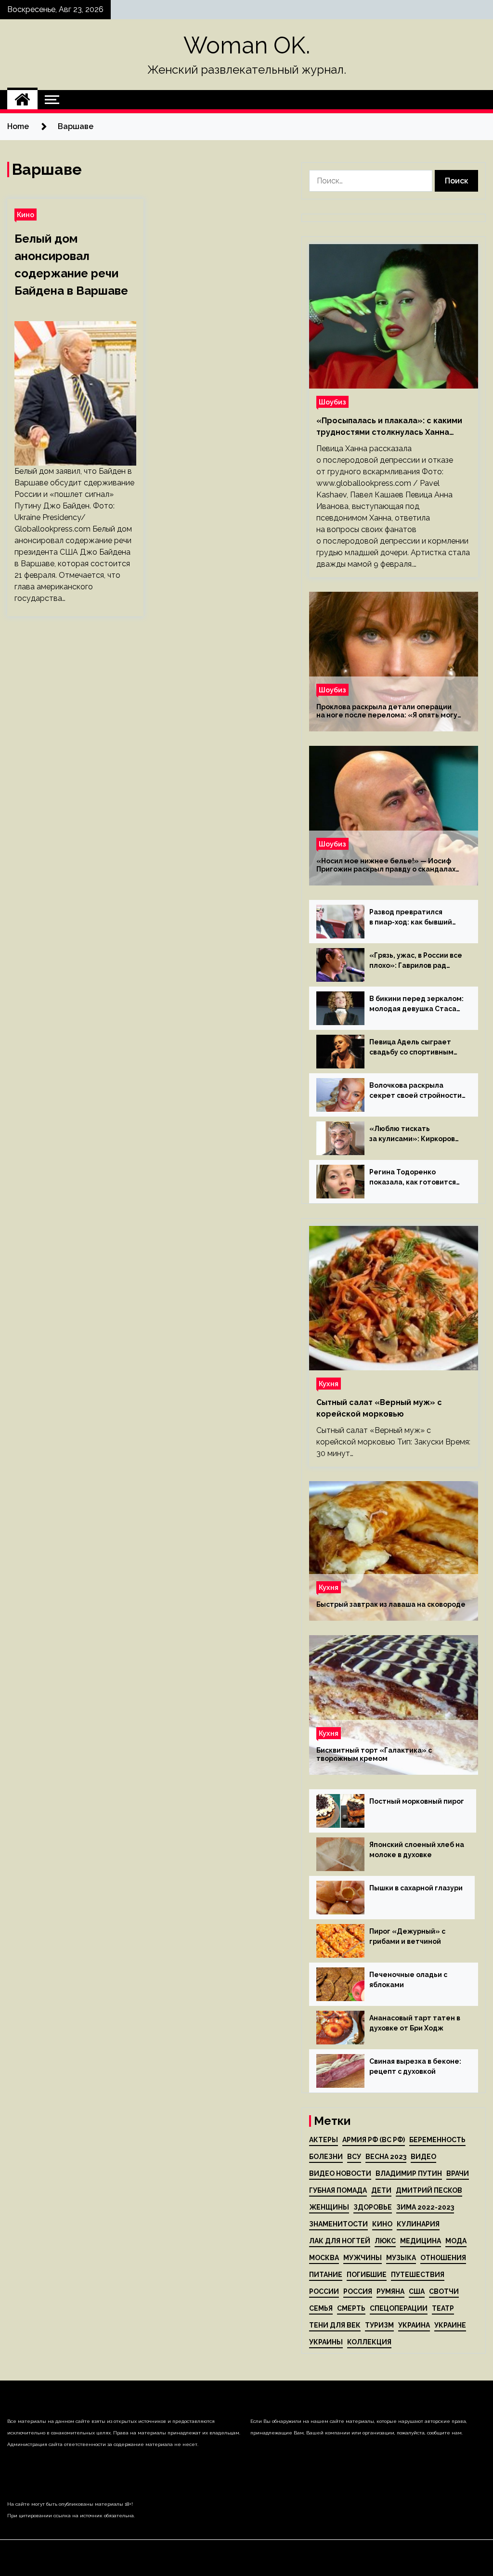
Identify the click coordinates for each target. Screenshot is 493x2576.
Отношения (443, 2258)
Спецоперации (399, 2308)
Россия (358, 2291)
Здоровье (373, 2207)
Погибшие (367, 2275)
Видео (423, 2157)
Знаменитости (338, 2224)
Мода (456, 2241)
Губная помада (338, 2190)
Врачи (458, 2173)
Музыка (401, 2258)
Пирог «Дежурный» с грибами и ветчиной (407, 1936)
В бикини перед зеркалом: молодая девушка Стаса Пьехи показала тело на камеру (416, 1004)
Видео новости (340, 2173)
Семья (321, 2308)
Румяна (390, 2291)
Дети (381, 2190)
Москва (324, 2258)
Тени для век (335, 2325)
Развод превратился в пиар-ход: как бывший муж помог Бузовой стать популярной (414, 918)
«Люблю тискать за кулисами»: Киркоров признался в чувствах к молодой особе (412, 1134)
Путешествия (418, 2275)
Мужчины (363, 2258)
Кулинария (418, 2224)
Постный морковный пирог (417, 1801)
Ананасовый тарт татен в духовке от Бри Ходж (415, 2023)
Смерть (351, 2308)
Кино (26, 215)
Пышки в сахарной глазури (416, 1888)
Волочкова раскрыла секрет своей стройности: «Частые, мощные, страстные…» (416, 1091)
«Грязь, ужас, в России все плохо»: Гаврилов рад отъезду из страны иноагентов (416, 961)
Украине (450, 2325)
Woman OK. (247, 45)
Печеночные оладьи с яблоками (408, 1980)
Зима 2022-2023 (425, 2207)
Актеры (324, 2140)
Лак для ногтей (340, 2241)
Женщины (329, 2207)
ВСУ (354, 2157)
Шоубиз (332, 402)
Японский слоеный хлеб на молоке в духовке (417, 1850)
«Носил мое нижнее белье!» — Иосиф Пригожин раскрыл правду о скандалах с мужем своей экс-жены (386, 865)
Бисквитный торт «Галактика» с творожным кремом (374, 1754)
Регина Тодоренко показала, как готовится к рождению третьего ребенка (413, 1178)
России (324, 2291)
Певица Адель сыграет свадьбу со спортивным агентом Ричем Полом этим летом (411, 1048)
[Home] (22, 100)
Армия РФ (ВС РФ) (374, 2140)
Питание (326, 2275)
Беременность (437, 2140)
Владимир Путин (409, 2173)
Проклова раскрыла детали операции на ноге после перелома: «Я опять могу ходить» (387, 711)
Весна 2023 (386, 2157)
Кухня (329, 1384)
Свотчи (444, 2291)
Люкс (385, 2241)
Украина (414, 2325)
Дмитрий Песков (429, 2190)
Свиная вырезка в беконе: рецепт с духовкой (415, 2066)
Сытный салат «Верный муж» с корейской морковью (379, 1408)
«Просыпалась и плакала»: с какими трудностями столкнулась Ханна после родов (389, 427)
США (417, 2291)
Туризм (379, 2325)
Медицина (421, 2241)
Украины (326, 2342)
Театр (443, 2308)
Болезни (326, 2157)
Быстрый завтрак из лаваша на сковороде (391, 1604)
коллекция (369, 2342)
